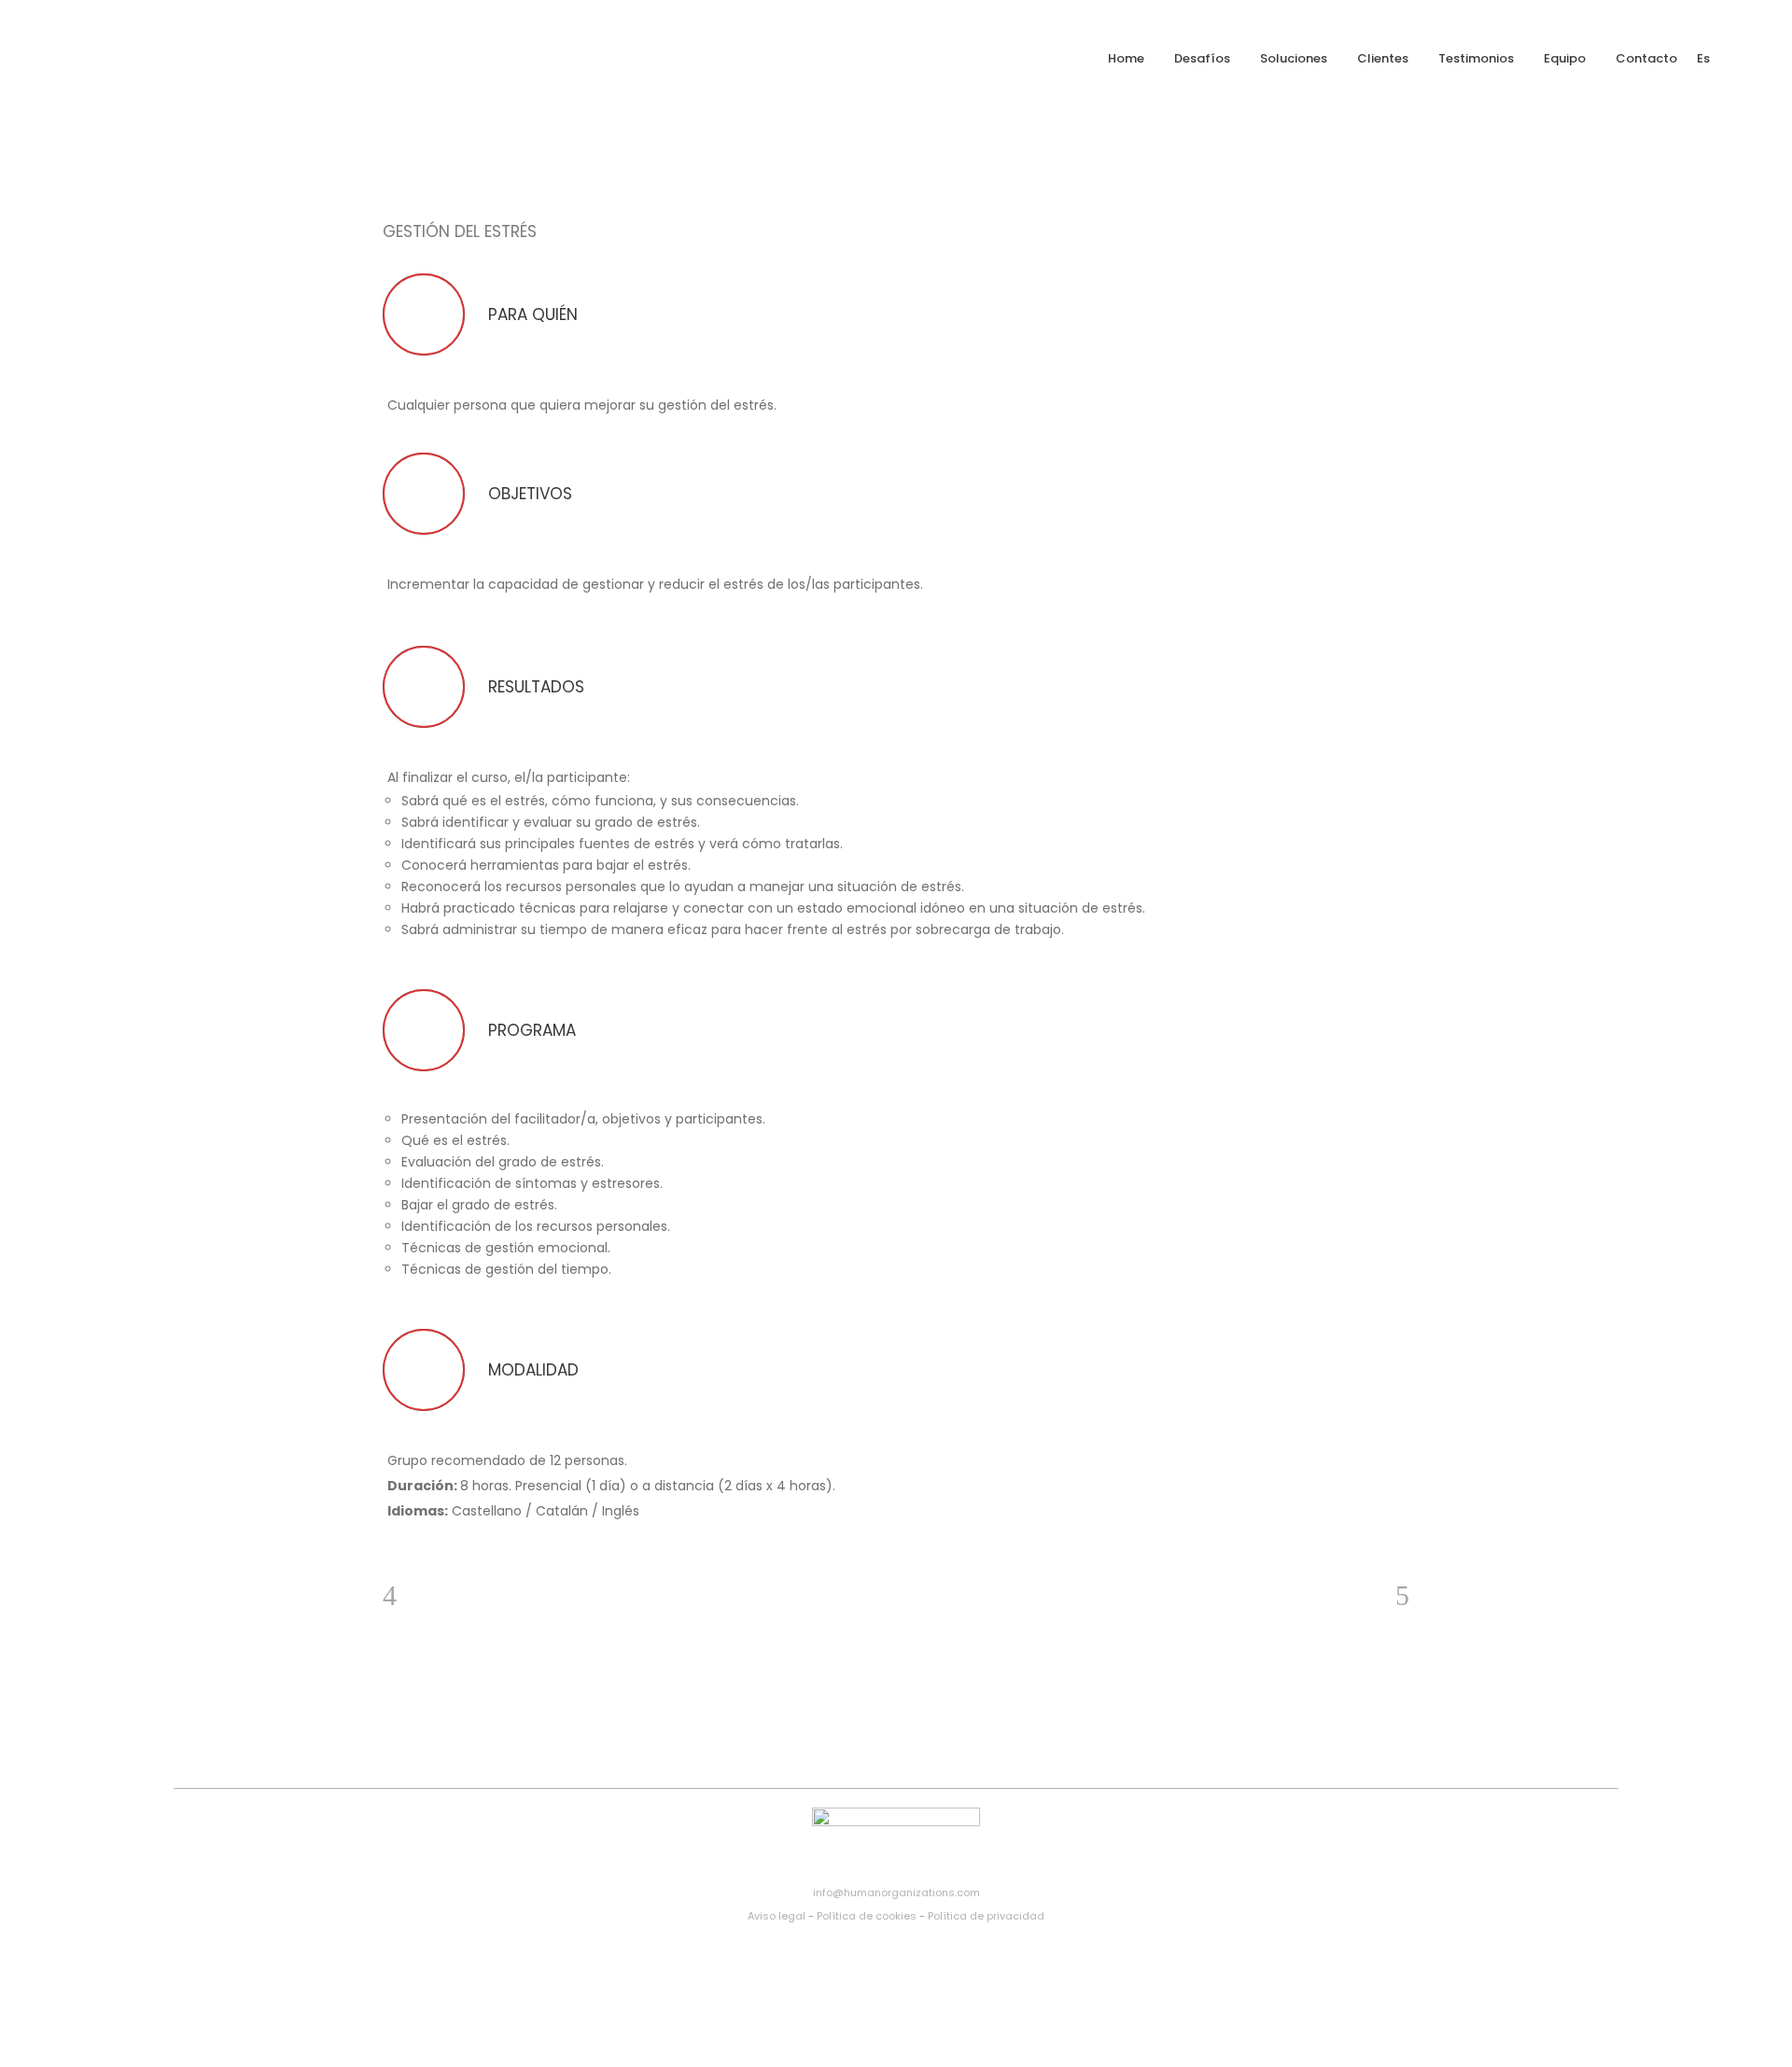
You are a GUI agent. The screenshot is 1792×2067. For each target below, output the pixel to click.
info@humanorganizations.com (896, 1892)
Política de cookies (867, 1916)
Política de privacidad (986, 1916)
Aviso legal (777, 1916)
